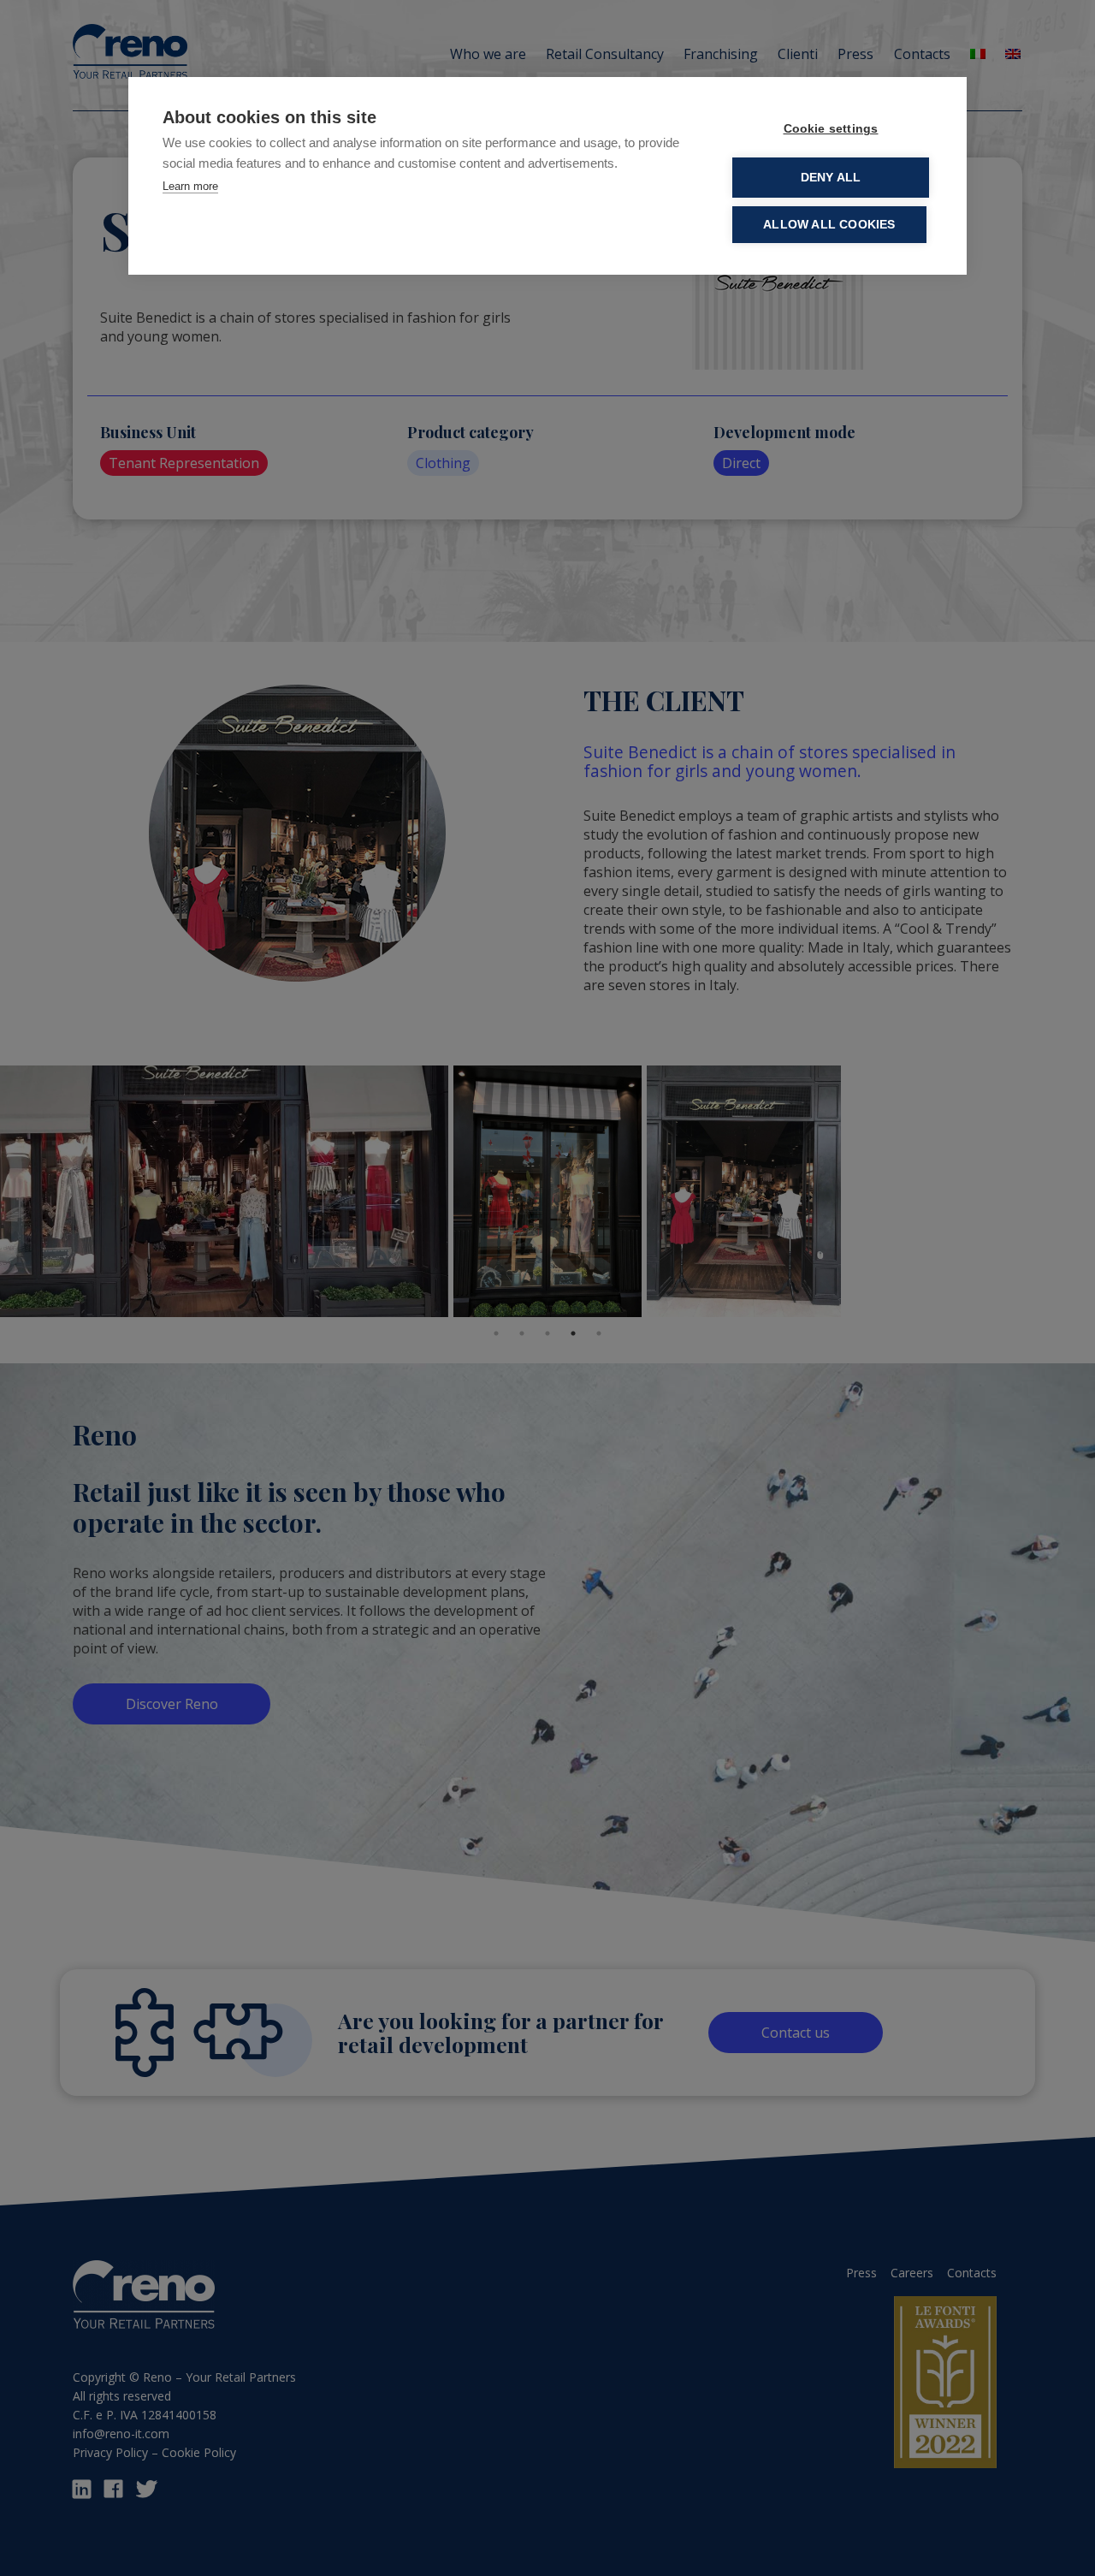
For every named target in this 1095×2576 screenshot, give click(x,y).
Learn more (190, 186)
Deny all (831, 178)
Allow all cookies (829, 225)
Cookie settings (831, 129)
